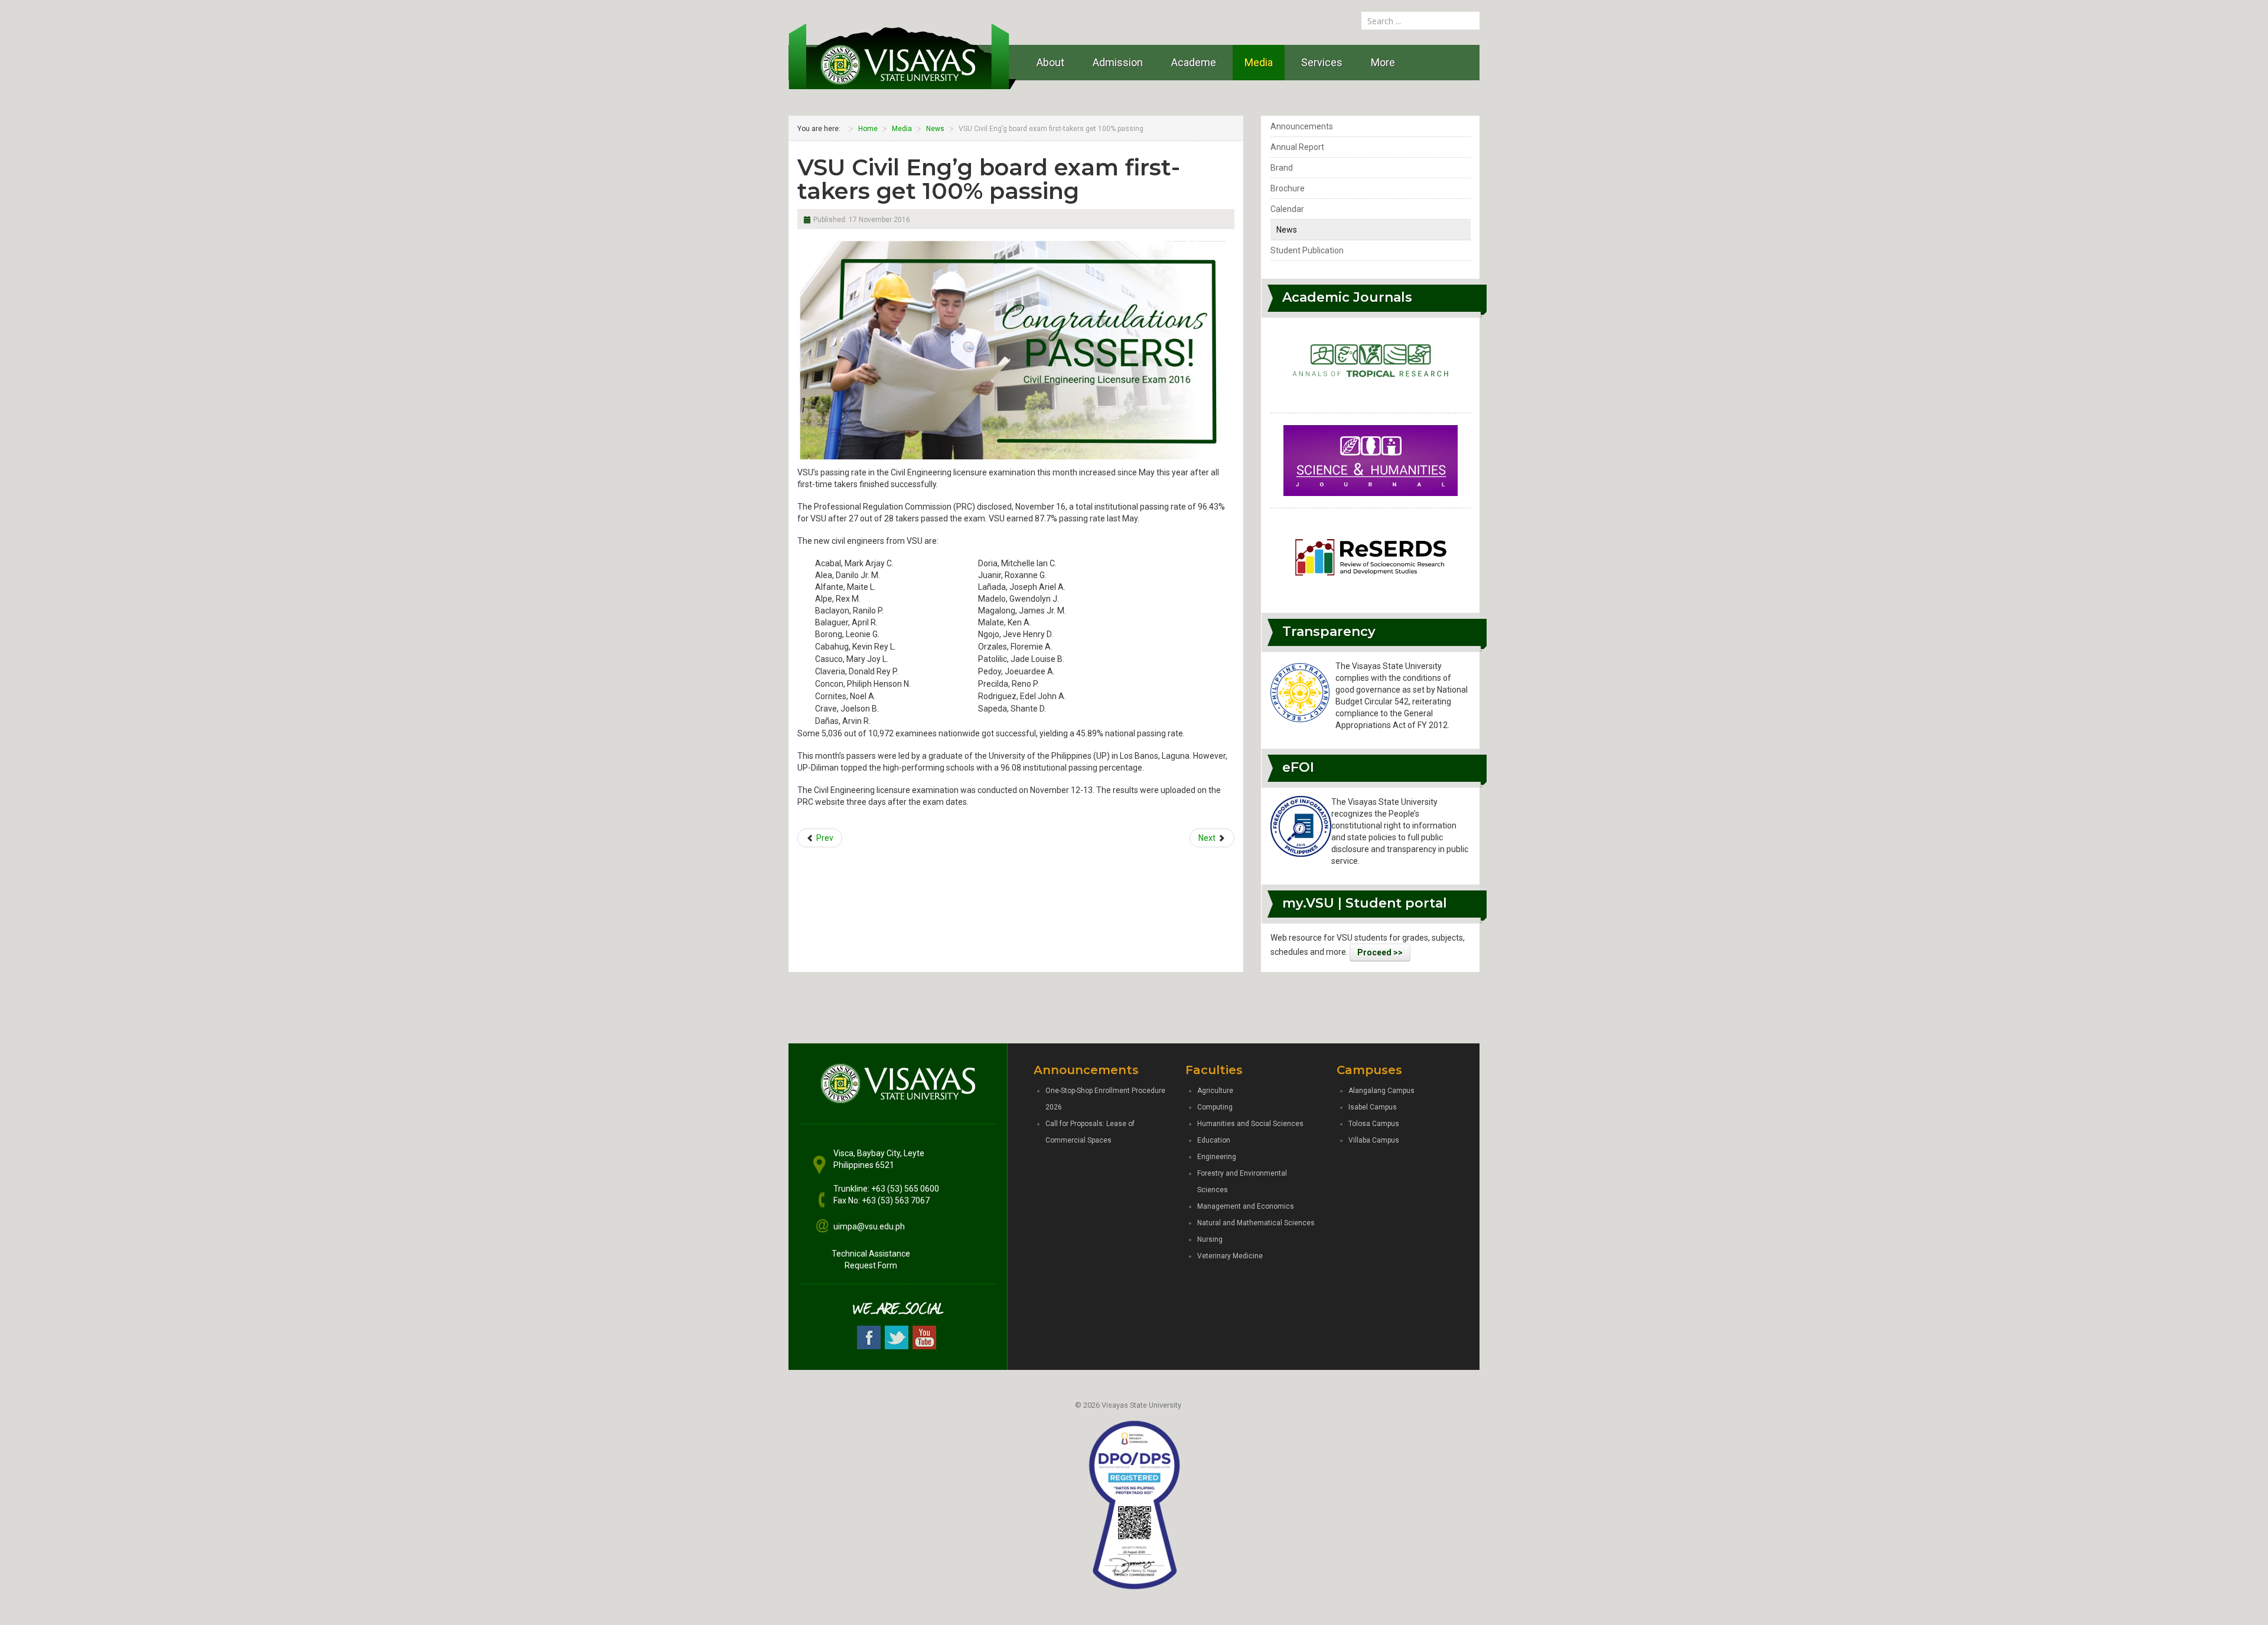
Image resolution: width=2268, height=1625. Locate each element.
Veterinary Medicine (1230, 1256)
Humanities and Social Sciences (1250, 1124)
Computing (1215, 1107)
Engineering (1217, 1157)
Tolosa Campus (1374, 1124)
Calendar (1287, 209)
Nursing (1210, 1239)
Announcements (1302, 126)
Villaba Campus (1374, 1140)
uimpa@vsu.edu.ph (869, 1226)
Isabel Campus (1373, 1107)
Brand (1282, 168)
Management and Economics (1246, 1206)
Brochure (1288, 188)
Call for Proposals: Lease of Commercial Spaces (1090, 1132)
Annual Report (1297, 147)
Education (1214, 1140)
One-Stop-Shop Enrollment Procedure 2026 (1105, 1099)
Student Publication (1307, 250)
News (1287, 230)
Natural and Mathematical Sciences (1256, 1223)
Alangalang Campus (1381, 1091)
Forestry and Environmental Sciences (1242, 1182)
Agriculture (1215, 1091)
